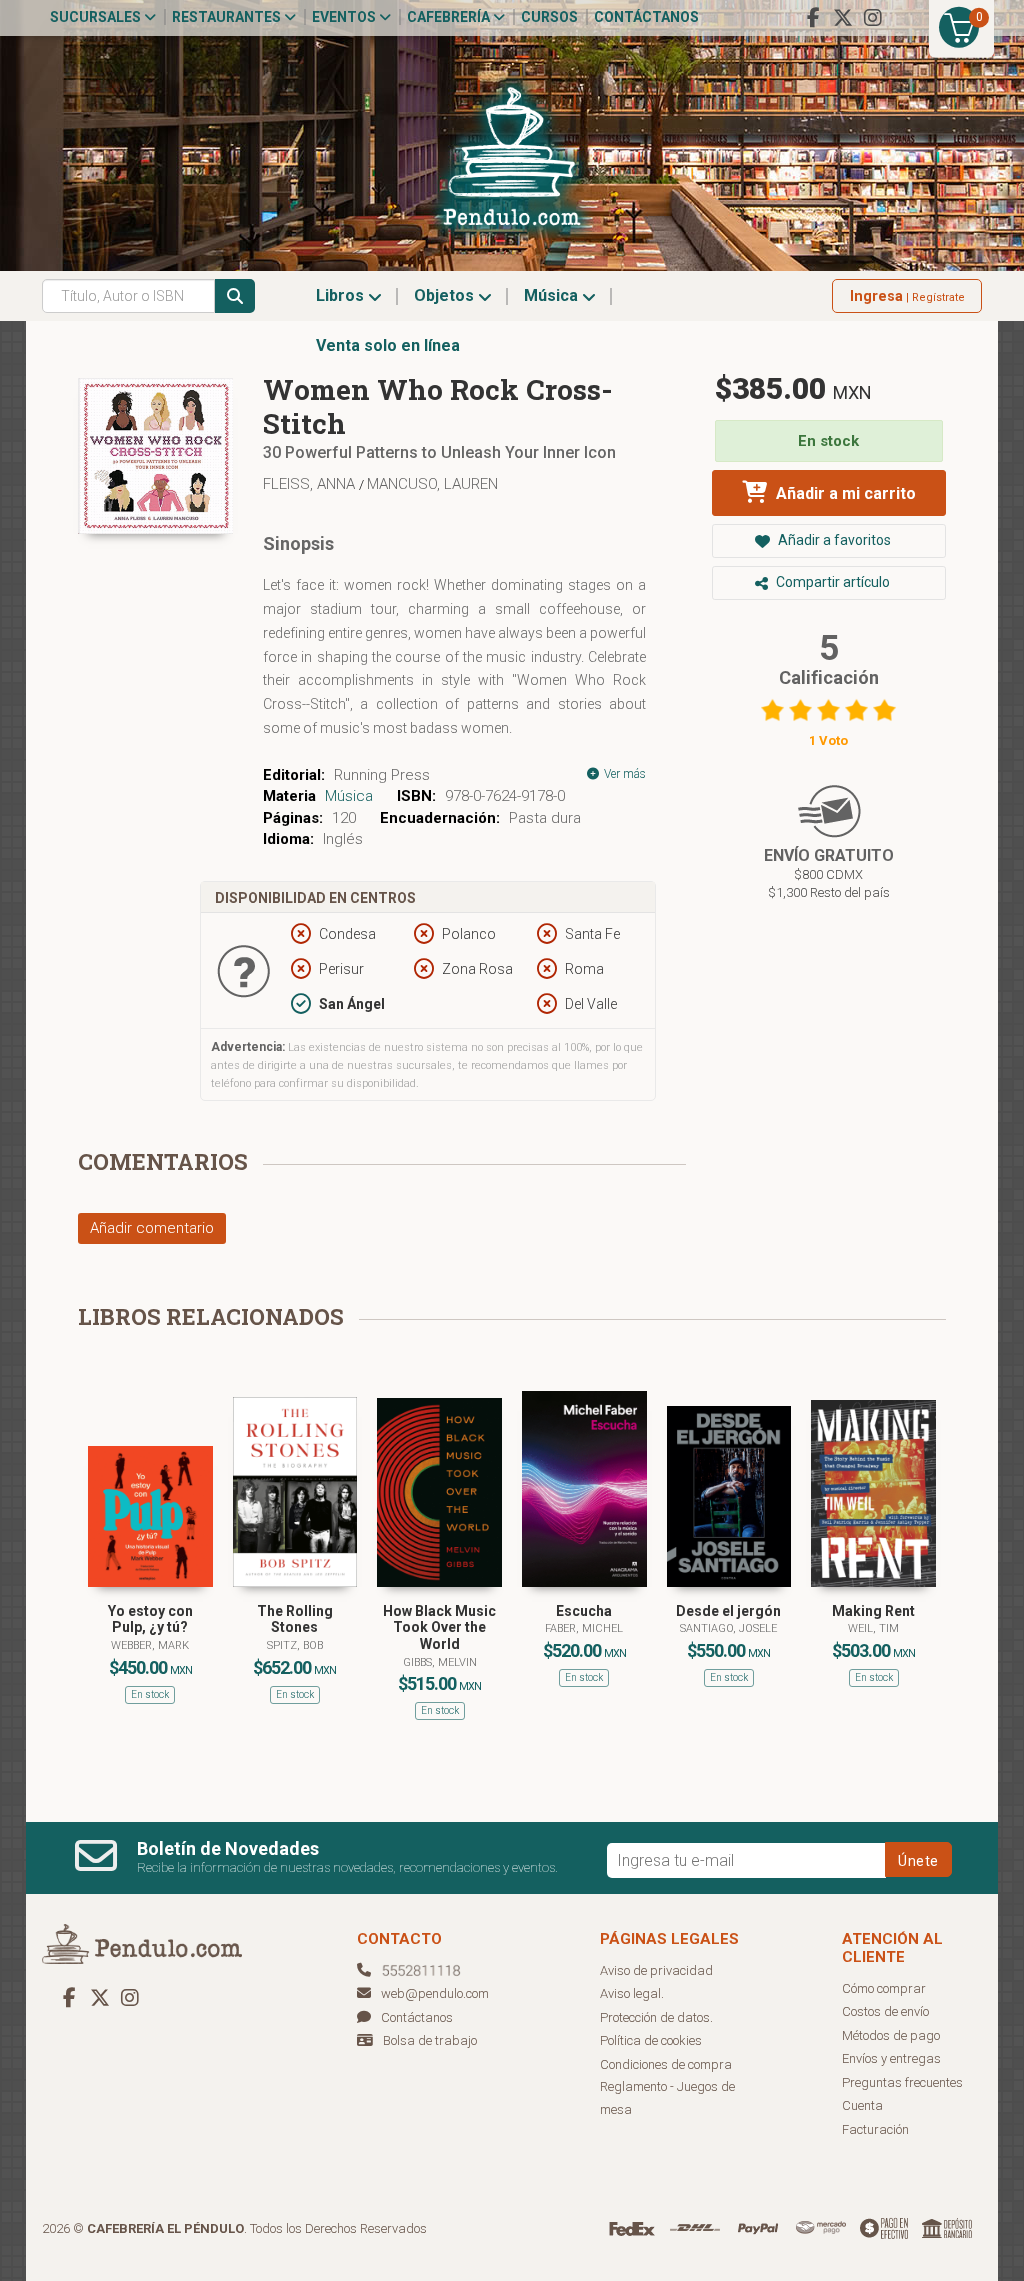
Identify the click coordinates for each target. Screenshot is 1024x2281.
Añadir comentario (152, 1228)
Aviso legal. (632, 1993)
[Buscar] (235, 296)
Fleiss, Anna (311, 484)
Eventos (345, 17)
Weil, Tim (873, 1628)
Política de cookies (651, 2040)
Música (553, 295)
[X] (843, 18)
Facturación (875, 2129)
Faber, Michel (584, 1628)
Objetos (446, 295)
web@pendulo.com (435, 1993)
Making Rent (873, 1611)
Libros (342, 295)
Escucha (584, 1611)
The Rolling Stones (295, 1619)
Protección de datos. (656, 2017)
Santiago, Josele (728, 1628)
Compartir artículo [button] (831, 582)
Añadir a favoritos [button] (833, 540)
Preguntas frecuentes (902, 2082)
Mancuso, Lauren (432, 484)
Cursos (549, 17)
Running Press (382, 775)
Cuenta (862, 2105)
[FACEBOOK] (813, 18)
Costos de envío (885, 2011)
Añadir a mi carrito (844, 493)
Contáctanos (646, 17)
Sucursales (97, 17)
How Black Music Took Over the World (439, 1628)
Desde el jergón (728, 1611)
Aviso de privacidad (656, 1970)
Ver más (623, 774)
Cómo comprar (884, 1988)
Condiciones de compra (666, 2064)
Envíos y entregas (891, 2058)
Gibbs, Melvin (440, 1662)
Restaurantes (228, 17)
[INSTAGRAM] (873, 18)
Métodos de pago (891, 2035)
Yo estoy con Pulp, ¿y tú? (150, 1619)
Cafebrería (450, 17)
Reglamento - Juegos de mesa (667, 2098)
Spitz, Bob (295, 1645)
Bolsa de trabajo (430, 2040)
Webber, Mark (150, 1645)
